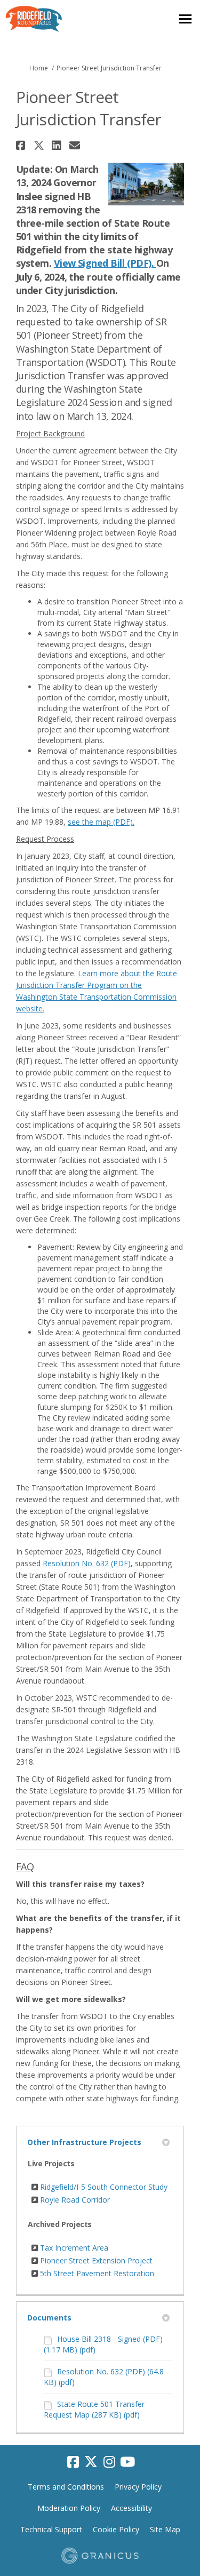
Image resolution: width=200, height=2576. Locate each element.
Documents (49, 2318)
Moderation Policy (69, 2508)
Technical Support (51, 2529)
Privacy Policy (138, 2487)
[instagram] (109, 2462)
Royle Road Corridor (75, 2200)
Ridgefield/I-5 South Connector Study (104, 2187)
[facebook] (73, 2462)
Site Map (165, 2529)
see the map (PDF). (101, 822)
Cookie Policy (116, 2529)
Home (39, 68)
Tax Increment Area (74, 2248)
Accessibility (131, 2508)
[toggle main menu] (185, 19)
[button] (22, 145)
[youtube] (127, 2462)
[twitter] (91, 2462)
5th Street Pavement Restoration (97, 2273)
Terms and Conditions (66, 2487)
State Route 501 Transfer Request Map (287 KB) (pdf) (94, 2409)
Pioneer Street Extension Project (96, 2260)
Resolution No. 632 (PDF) (87, 1563)
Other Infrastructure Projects (84, 2142)
